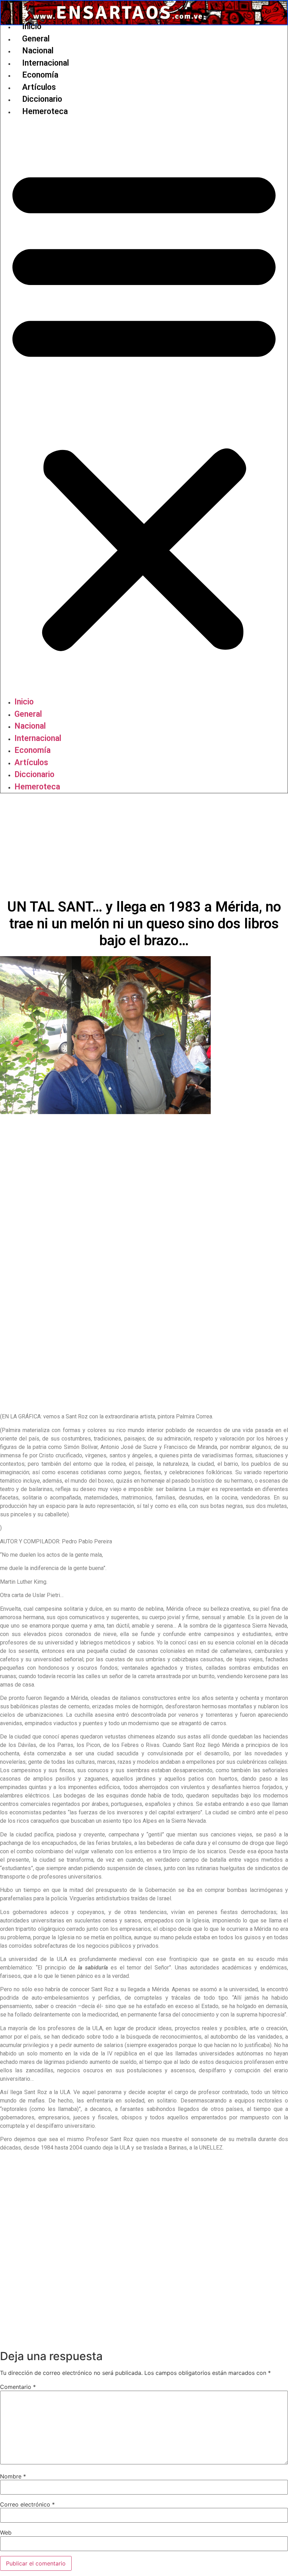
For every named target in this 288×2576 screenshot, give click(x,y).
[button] (144, 407)
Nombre (13, 2476)
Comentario (18, 2387)
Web (6, 2532)
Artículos (39, 87)
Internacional (45, 63)
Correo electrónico (27, 2504)
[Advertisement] (144, 846)
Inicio (32, 27)
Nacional (38, 51)
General (36, 39)
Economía (40, 75)
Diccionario (42, 99)
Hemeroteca (45, 111)
